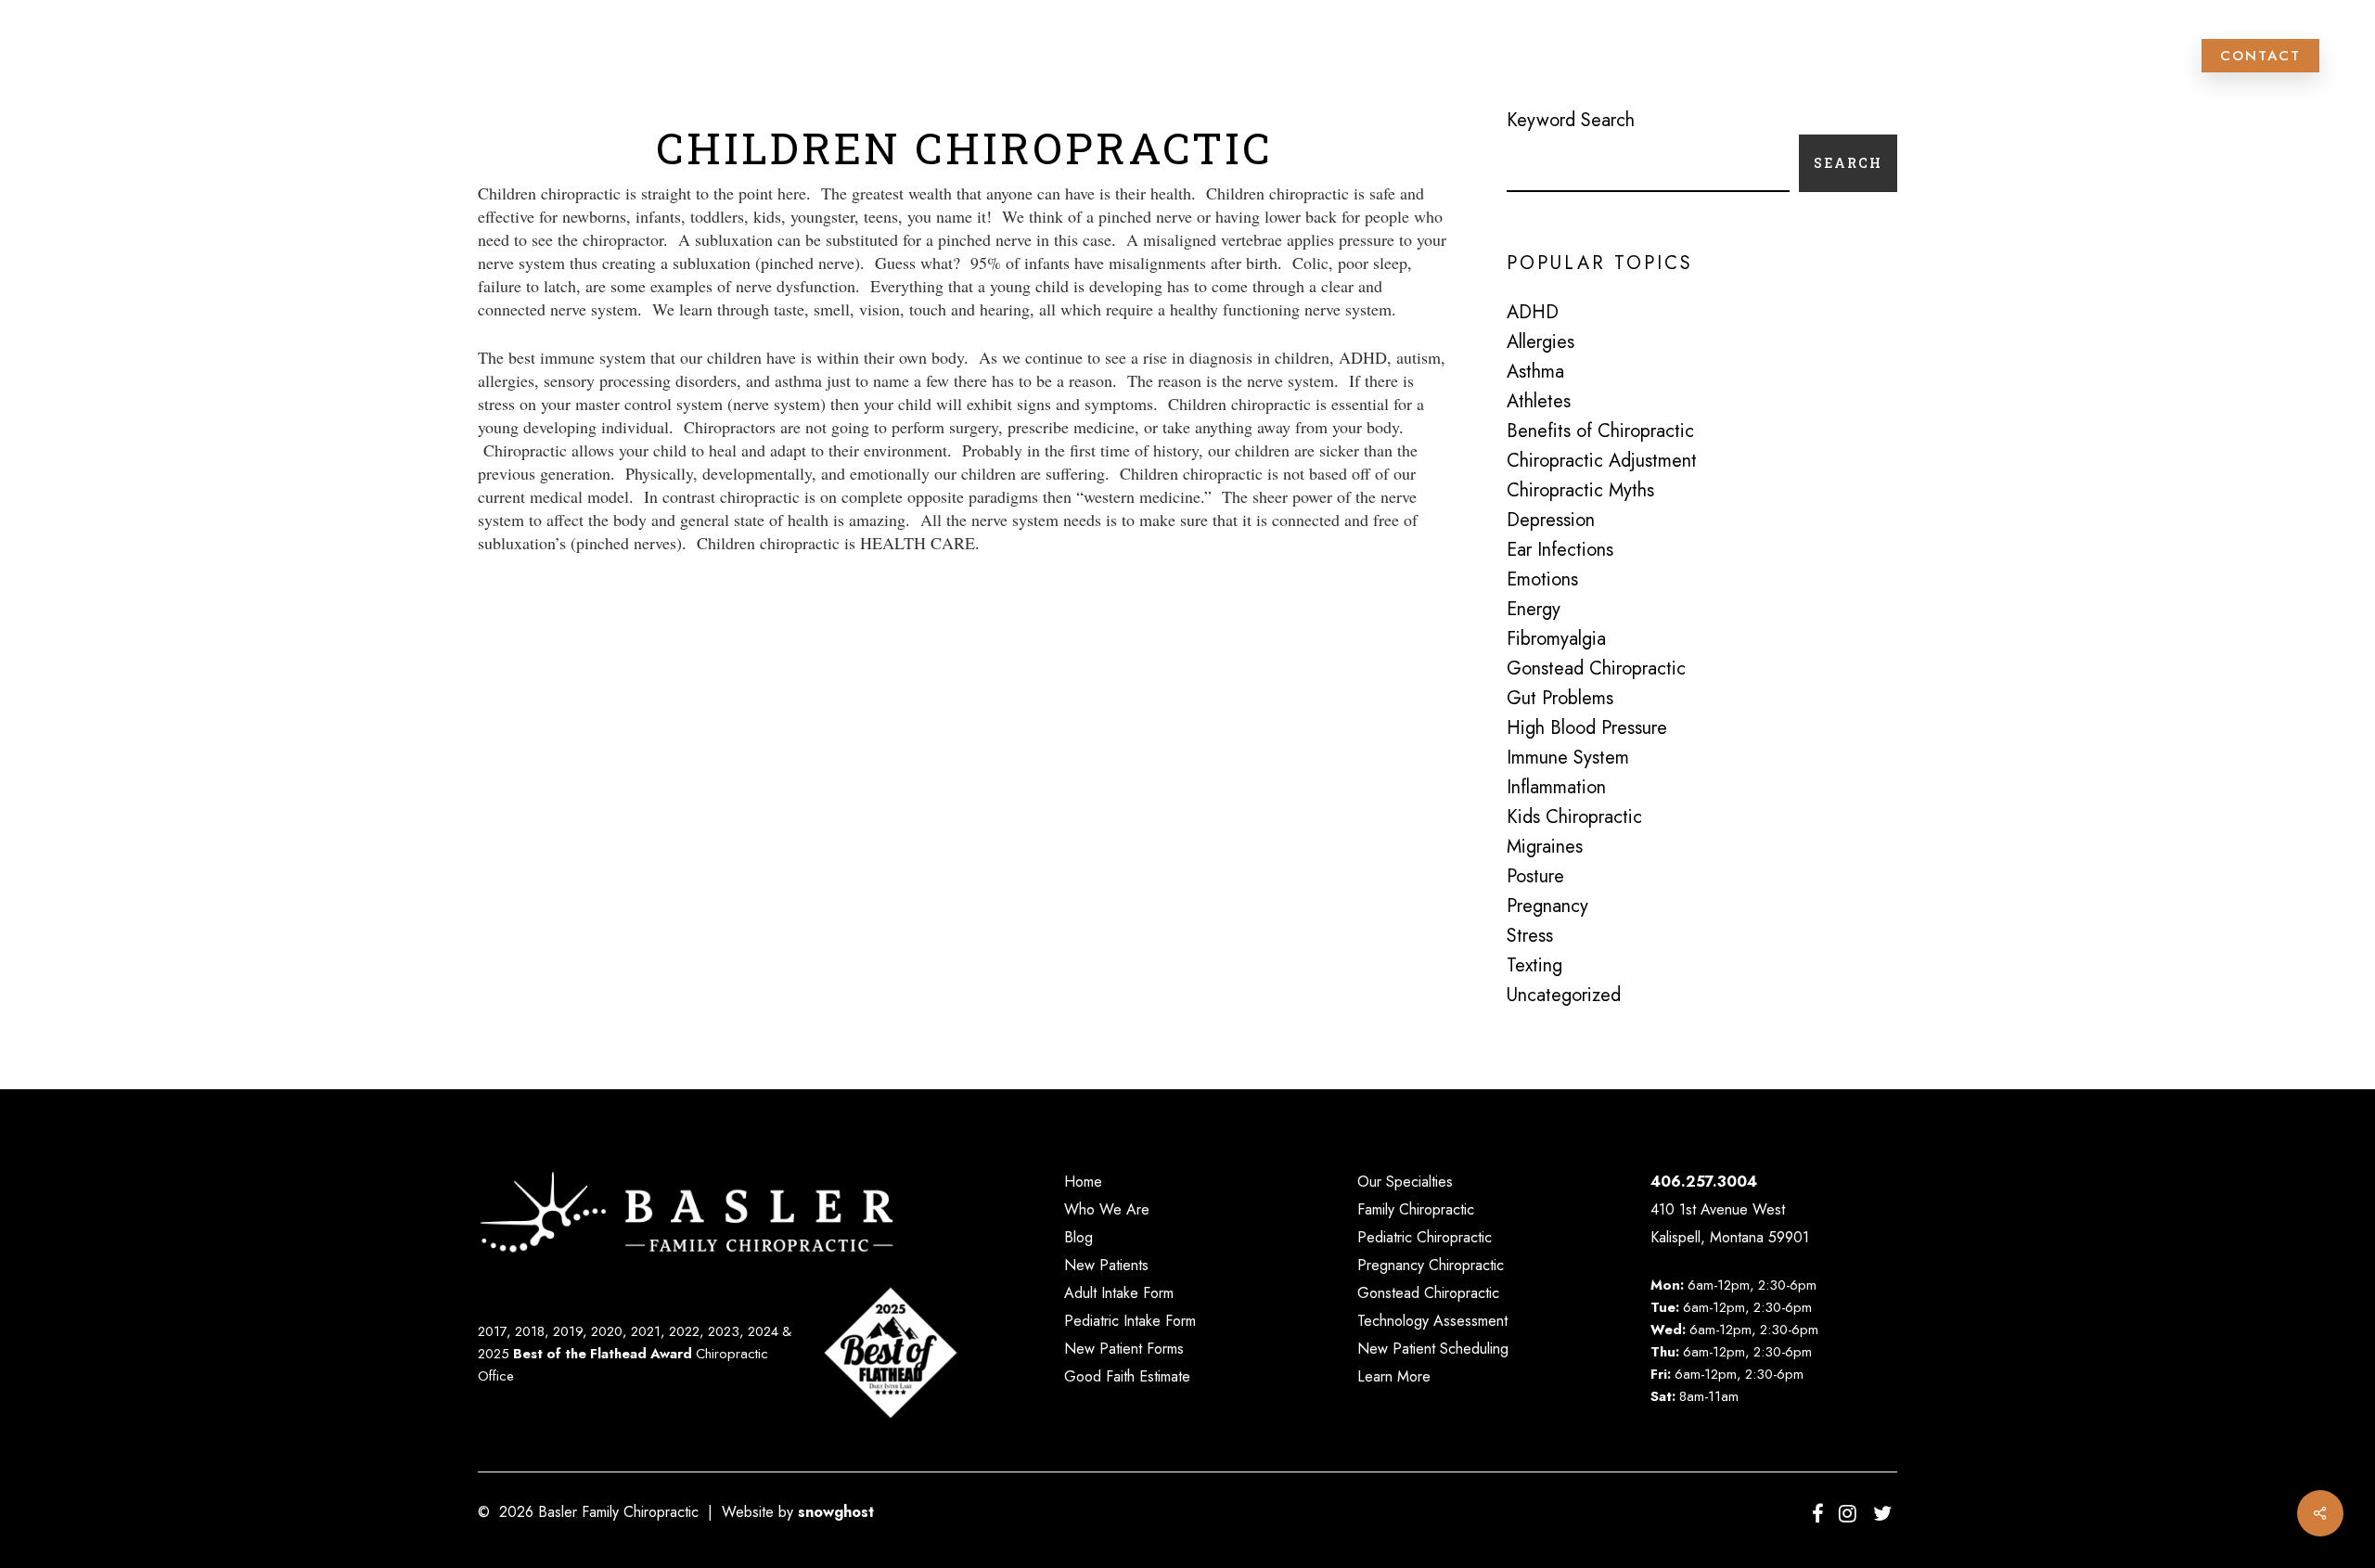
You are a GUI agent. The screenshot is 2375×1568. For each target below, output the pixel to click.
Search (1848, 163)
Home (1083, 1182)
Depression (1551, 521)
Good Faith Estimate (1127, 1376)
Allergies (1541, 342)
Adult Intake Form (1119, 1293)
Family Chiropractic (1416, 1209)
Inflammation (1556, 788)
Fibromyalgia (1556, 639)
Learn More (1394, 1376)
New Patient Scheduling (1433, 1349)
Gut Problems (1560, 699)
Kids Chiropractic (1574, 817)
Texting (1534, 966)
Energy (1534, 610)
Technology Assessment (1432, 1321)
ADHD (1533, 313)
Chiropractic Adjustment (1602, 461)
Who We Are (1107, 1209)
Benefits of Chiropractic (1600, 431)
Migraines (1545, 847)
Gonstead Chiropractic (1596, 669)
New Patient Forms (1124, 1349)
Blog (1078, 1237)
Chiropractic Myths (1580, 491)
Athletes (1539, 402)
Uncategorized (1564, 996)
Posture (1535, 877)
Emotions (1542, 580)
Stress (1530, 936)
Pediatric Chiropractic (1425, 1237)
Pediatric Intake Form (1130, 1321)
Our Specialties (1405, 1182)
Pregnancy (1547, 906)
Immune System (1568, 758)
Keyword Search (1571, 120)
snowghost (836, 1512)
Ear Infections (1560, 550)
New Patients (1106, 1265)
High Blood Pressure (1587, 728)
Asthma (1535, 372)
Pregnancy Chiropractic (1431, 1265)
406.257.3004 (1704, 1182)
